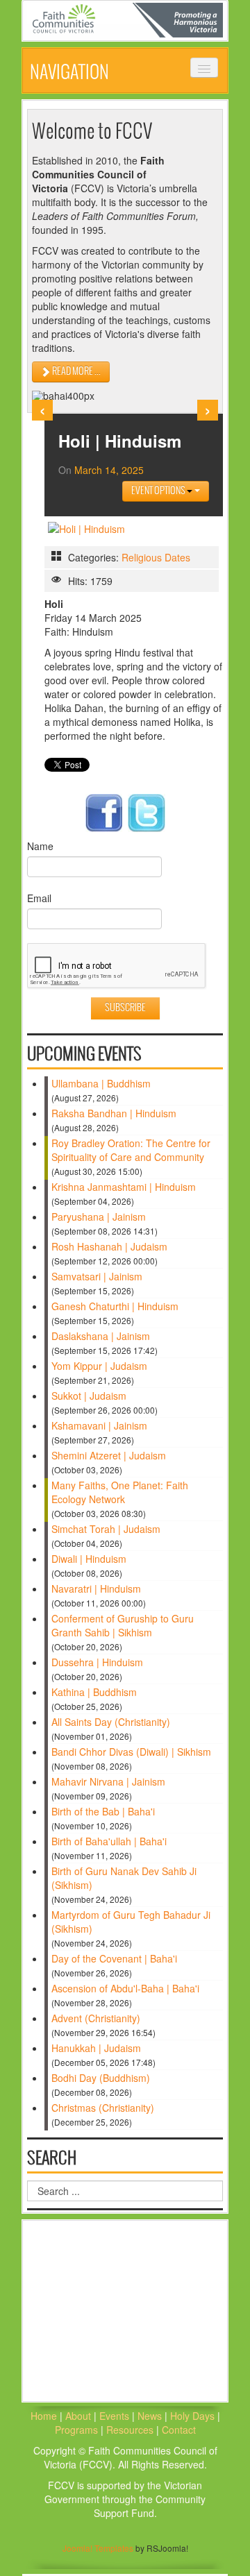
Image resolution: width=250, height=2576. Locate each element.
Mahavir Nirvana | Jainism (108, 1781)
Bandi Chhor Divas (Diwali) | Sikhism (131, 1752)
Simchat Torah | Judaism (106, 1529)
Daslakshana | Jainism (101, 1336)
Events (114, 2416)
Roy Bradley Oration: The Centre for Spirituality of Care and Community (131, 1150)
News (151, 2416)
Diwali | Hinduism (89, 1559)
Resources (131, 2430)
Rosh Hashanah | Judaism (109, 1246)
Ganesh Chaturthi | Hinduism (115, 1306)
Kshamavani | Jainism (99, 1425)
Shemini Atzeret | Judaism (109, 1455)
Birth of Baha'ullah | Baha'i (109, 1841)
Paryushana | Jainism (99, 1217)
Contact (179, 2430)
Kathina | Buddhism (94, 1692)
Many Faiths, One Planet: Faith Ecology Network (120, 1492)
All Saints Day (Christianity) (111, 1722)
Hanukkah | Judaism (96, 2048)
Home (44, 2416)
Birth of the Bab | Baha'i (103, 1811)
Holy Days (194, 2416)
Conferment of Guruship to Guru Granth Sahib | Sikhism (123, 1625)
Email (39, 898)
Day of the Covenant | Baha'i (114, 1958)
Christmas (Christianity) (103, 2108)
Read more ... (76, 372)
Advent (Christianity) (96, 2018)
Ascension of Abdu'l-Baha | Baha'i (125, 1988)
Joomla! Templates (98, 2548)
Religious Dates (156, 557)
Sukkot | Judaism (89, 1396)
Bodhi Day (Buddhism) (101, 2078)
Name (40, 846)
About (78, 2416)
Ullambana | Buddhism (101, 1083)
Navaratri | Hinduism (96, 1588)
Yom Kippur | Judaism (99, 1366)
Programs (78, 2430)
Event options (159, 491)
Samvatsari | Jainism (97, 1276)
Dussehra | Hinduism (97, 1662)
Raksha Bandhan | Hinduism (114, 1113)
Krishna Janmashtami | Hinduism (124, 1187)
